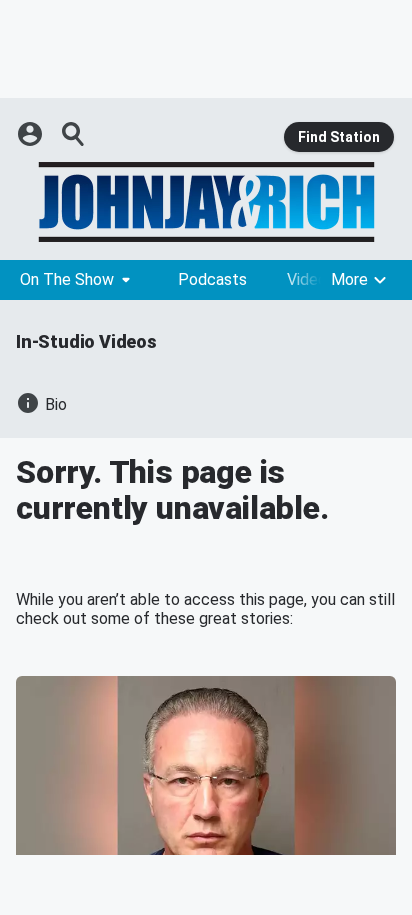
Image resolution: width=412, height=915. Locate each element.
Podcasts (212, 279)
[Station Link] (206, 202)
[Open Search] (74, 134)
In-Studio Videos (86, 341)
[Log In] (32, 134)
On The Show (67, 279)
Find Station (339, 137)
